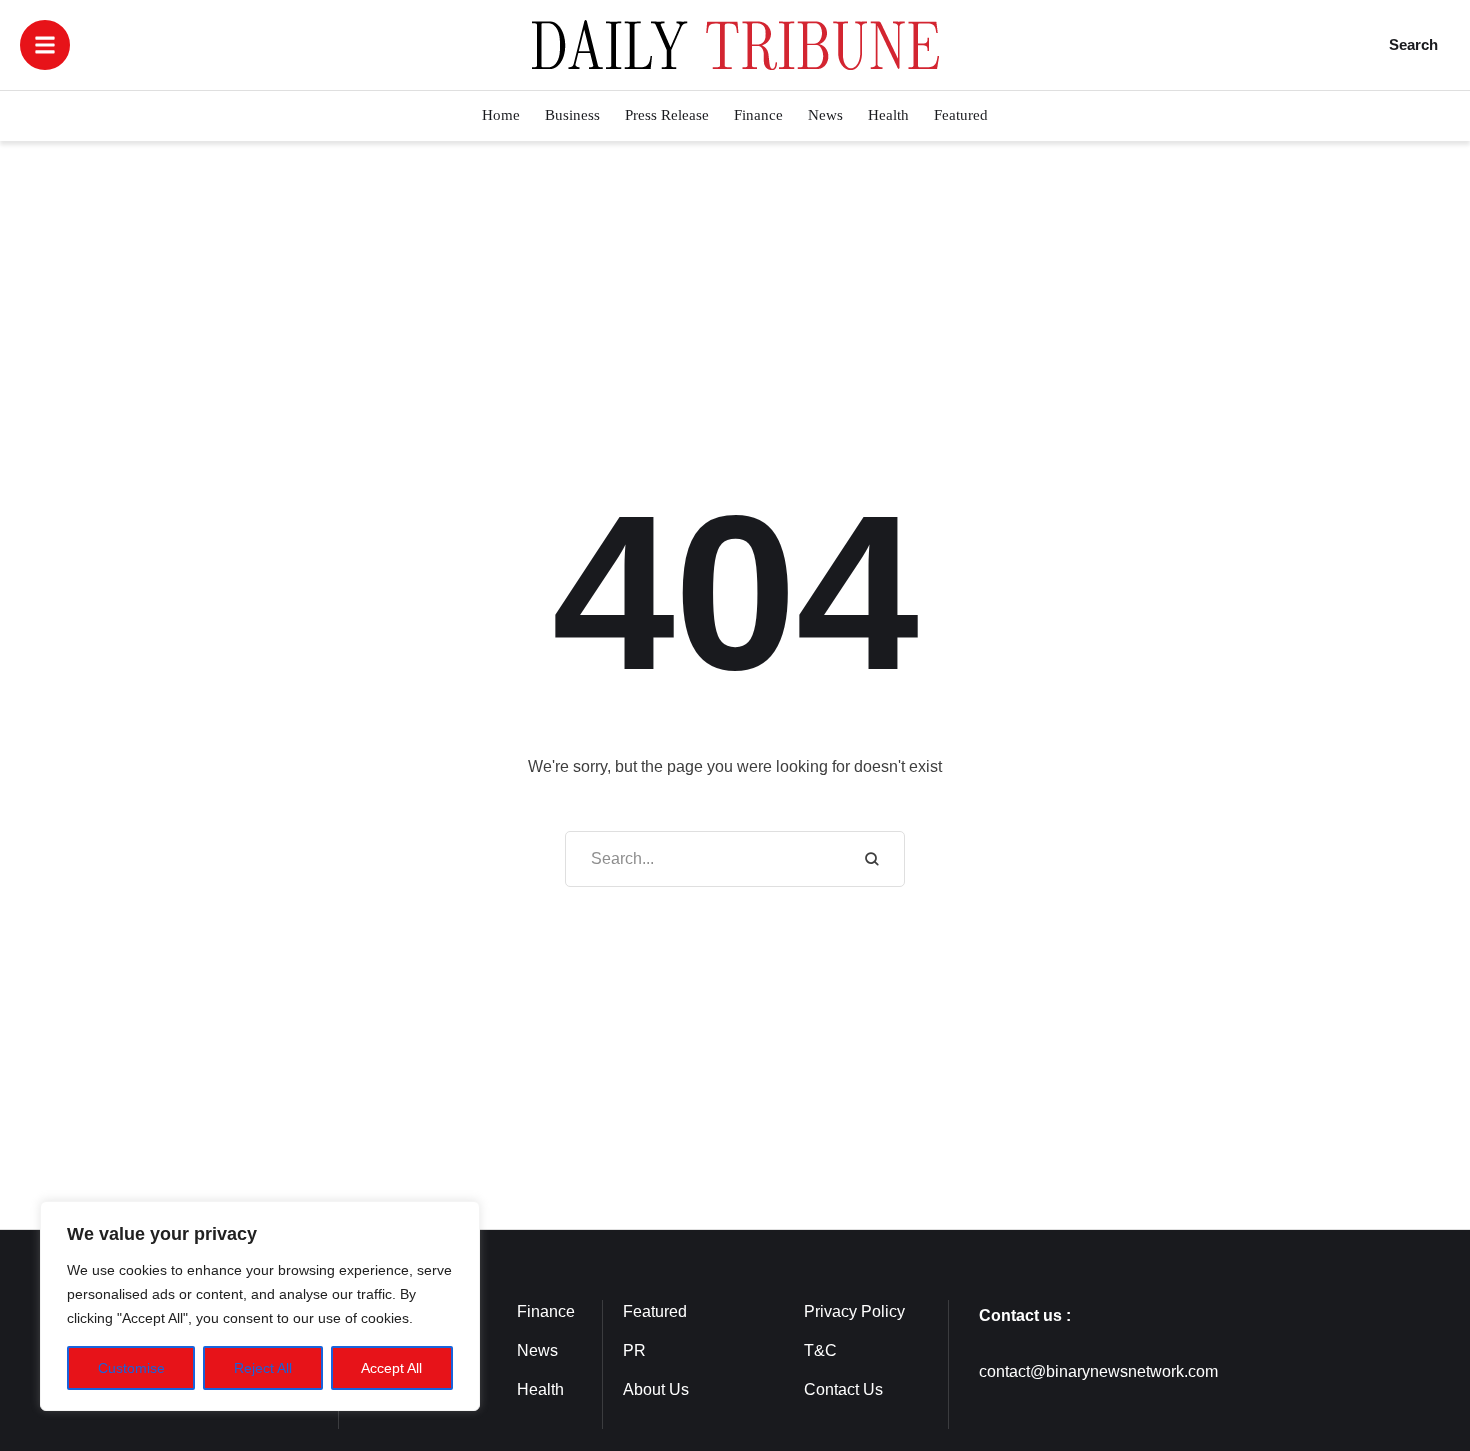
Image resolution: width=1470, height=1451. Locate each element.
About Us (656, 1389)
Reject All (263, 1368)
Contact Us (843, 1389)
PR (634, 1350)
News (537, 1350)
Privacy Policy (854, 1311)
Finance (546, 1311)
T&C (820, 1350)
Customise (131, 1368)
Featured (655, 1311)
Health (540, 1389)
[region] (260, 1306)
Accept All (391, 1368)
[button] (45, 45)
